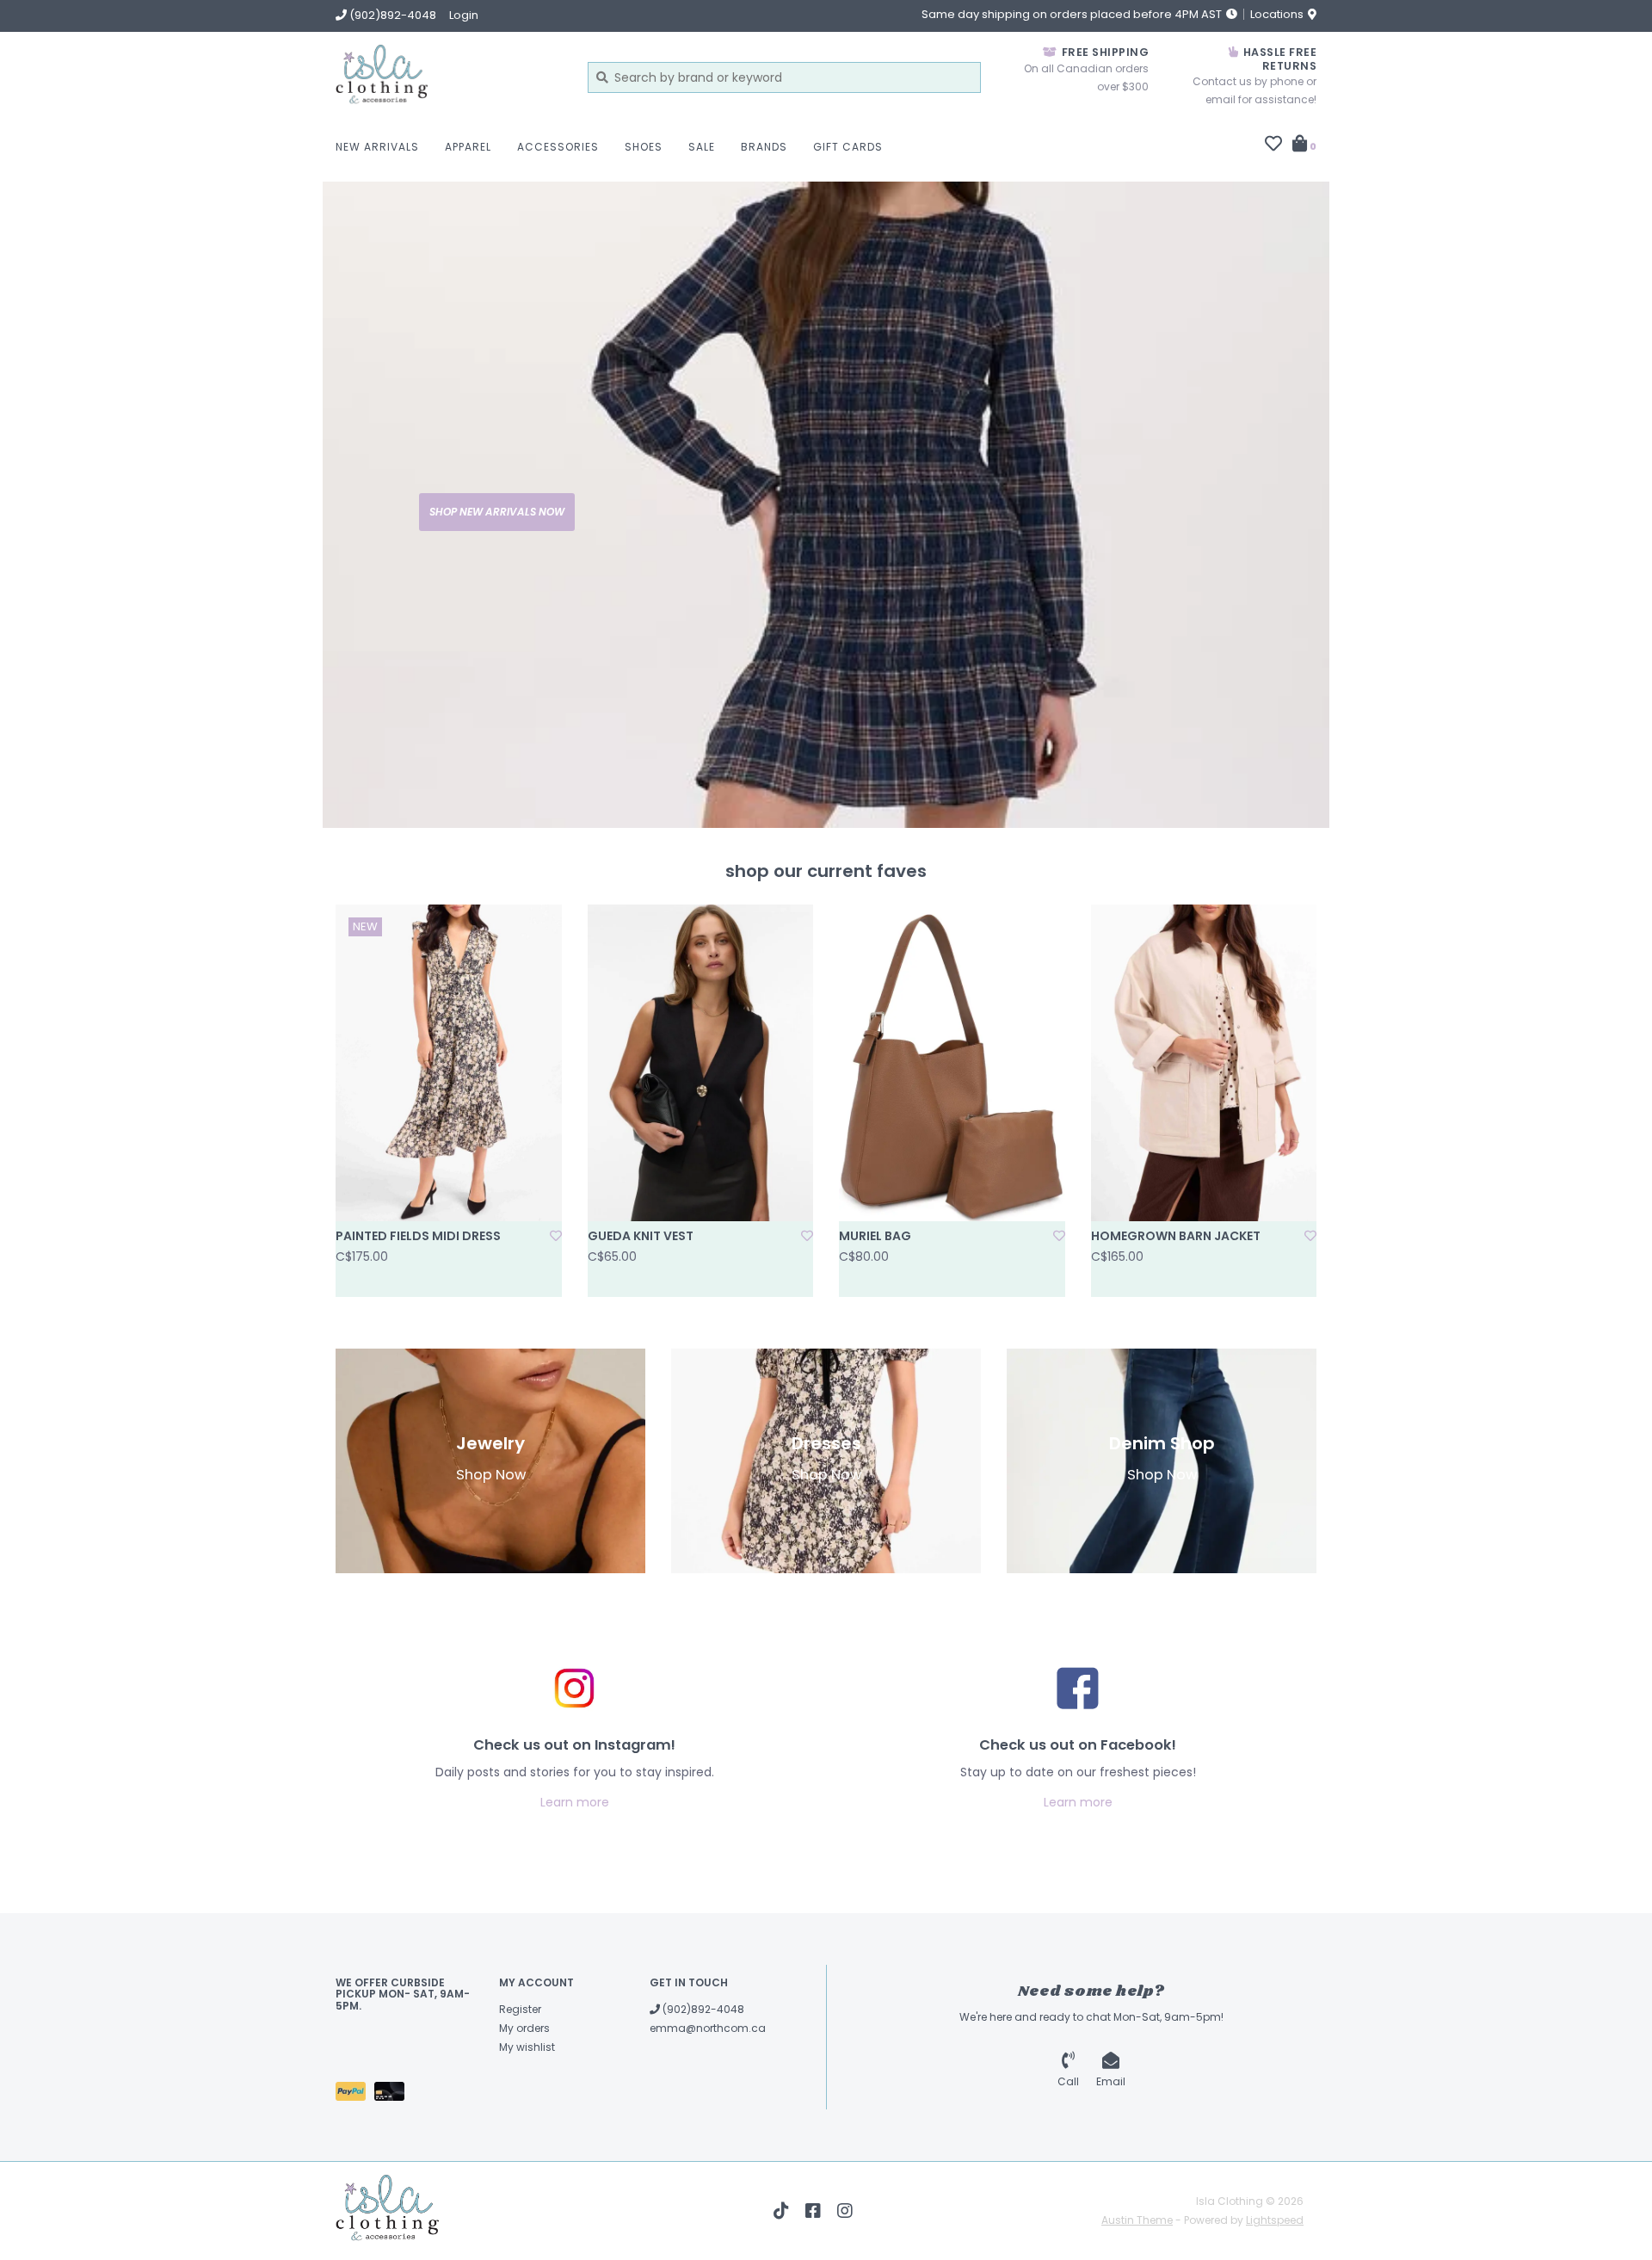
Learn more (575, 1802)
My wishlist (527, 2047)
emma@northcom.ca (708, 2028)
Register (520, 2009)
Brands (764, 147)
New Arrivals (377, 147)
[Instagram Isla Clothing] (845, 2211)
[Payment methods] (355, 2094)
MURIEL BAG (875, 1236)
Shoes (644, 147)
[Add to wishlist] (556, 1236)
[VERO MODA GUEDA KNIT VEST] (701, 1063)
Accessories (558, 147)
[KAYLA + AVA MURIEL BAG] (952, 1063)
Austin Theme (1137, 2220)
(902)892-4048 (702, 2009)
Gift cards (848, 147)
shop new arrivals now (497, 512)
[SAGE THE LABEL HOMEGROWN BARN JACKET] (1204, 1063)
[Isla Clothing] (449, 77)
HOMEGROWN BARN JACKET (1176, 1236)
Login (464, 15)
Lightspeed (1275, 2220)
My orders (524, 2028)
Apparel (468, 147)
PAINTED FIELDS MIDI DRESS (418, 1236)
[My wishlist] (1273, 145)
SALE (702, 147)
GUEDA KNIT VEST (641, 1236)
